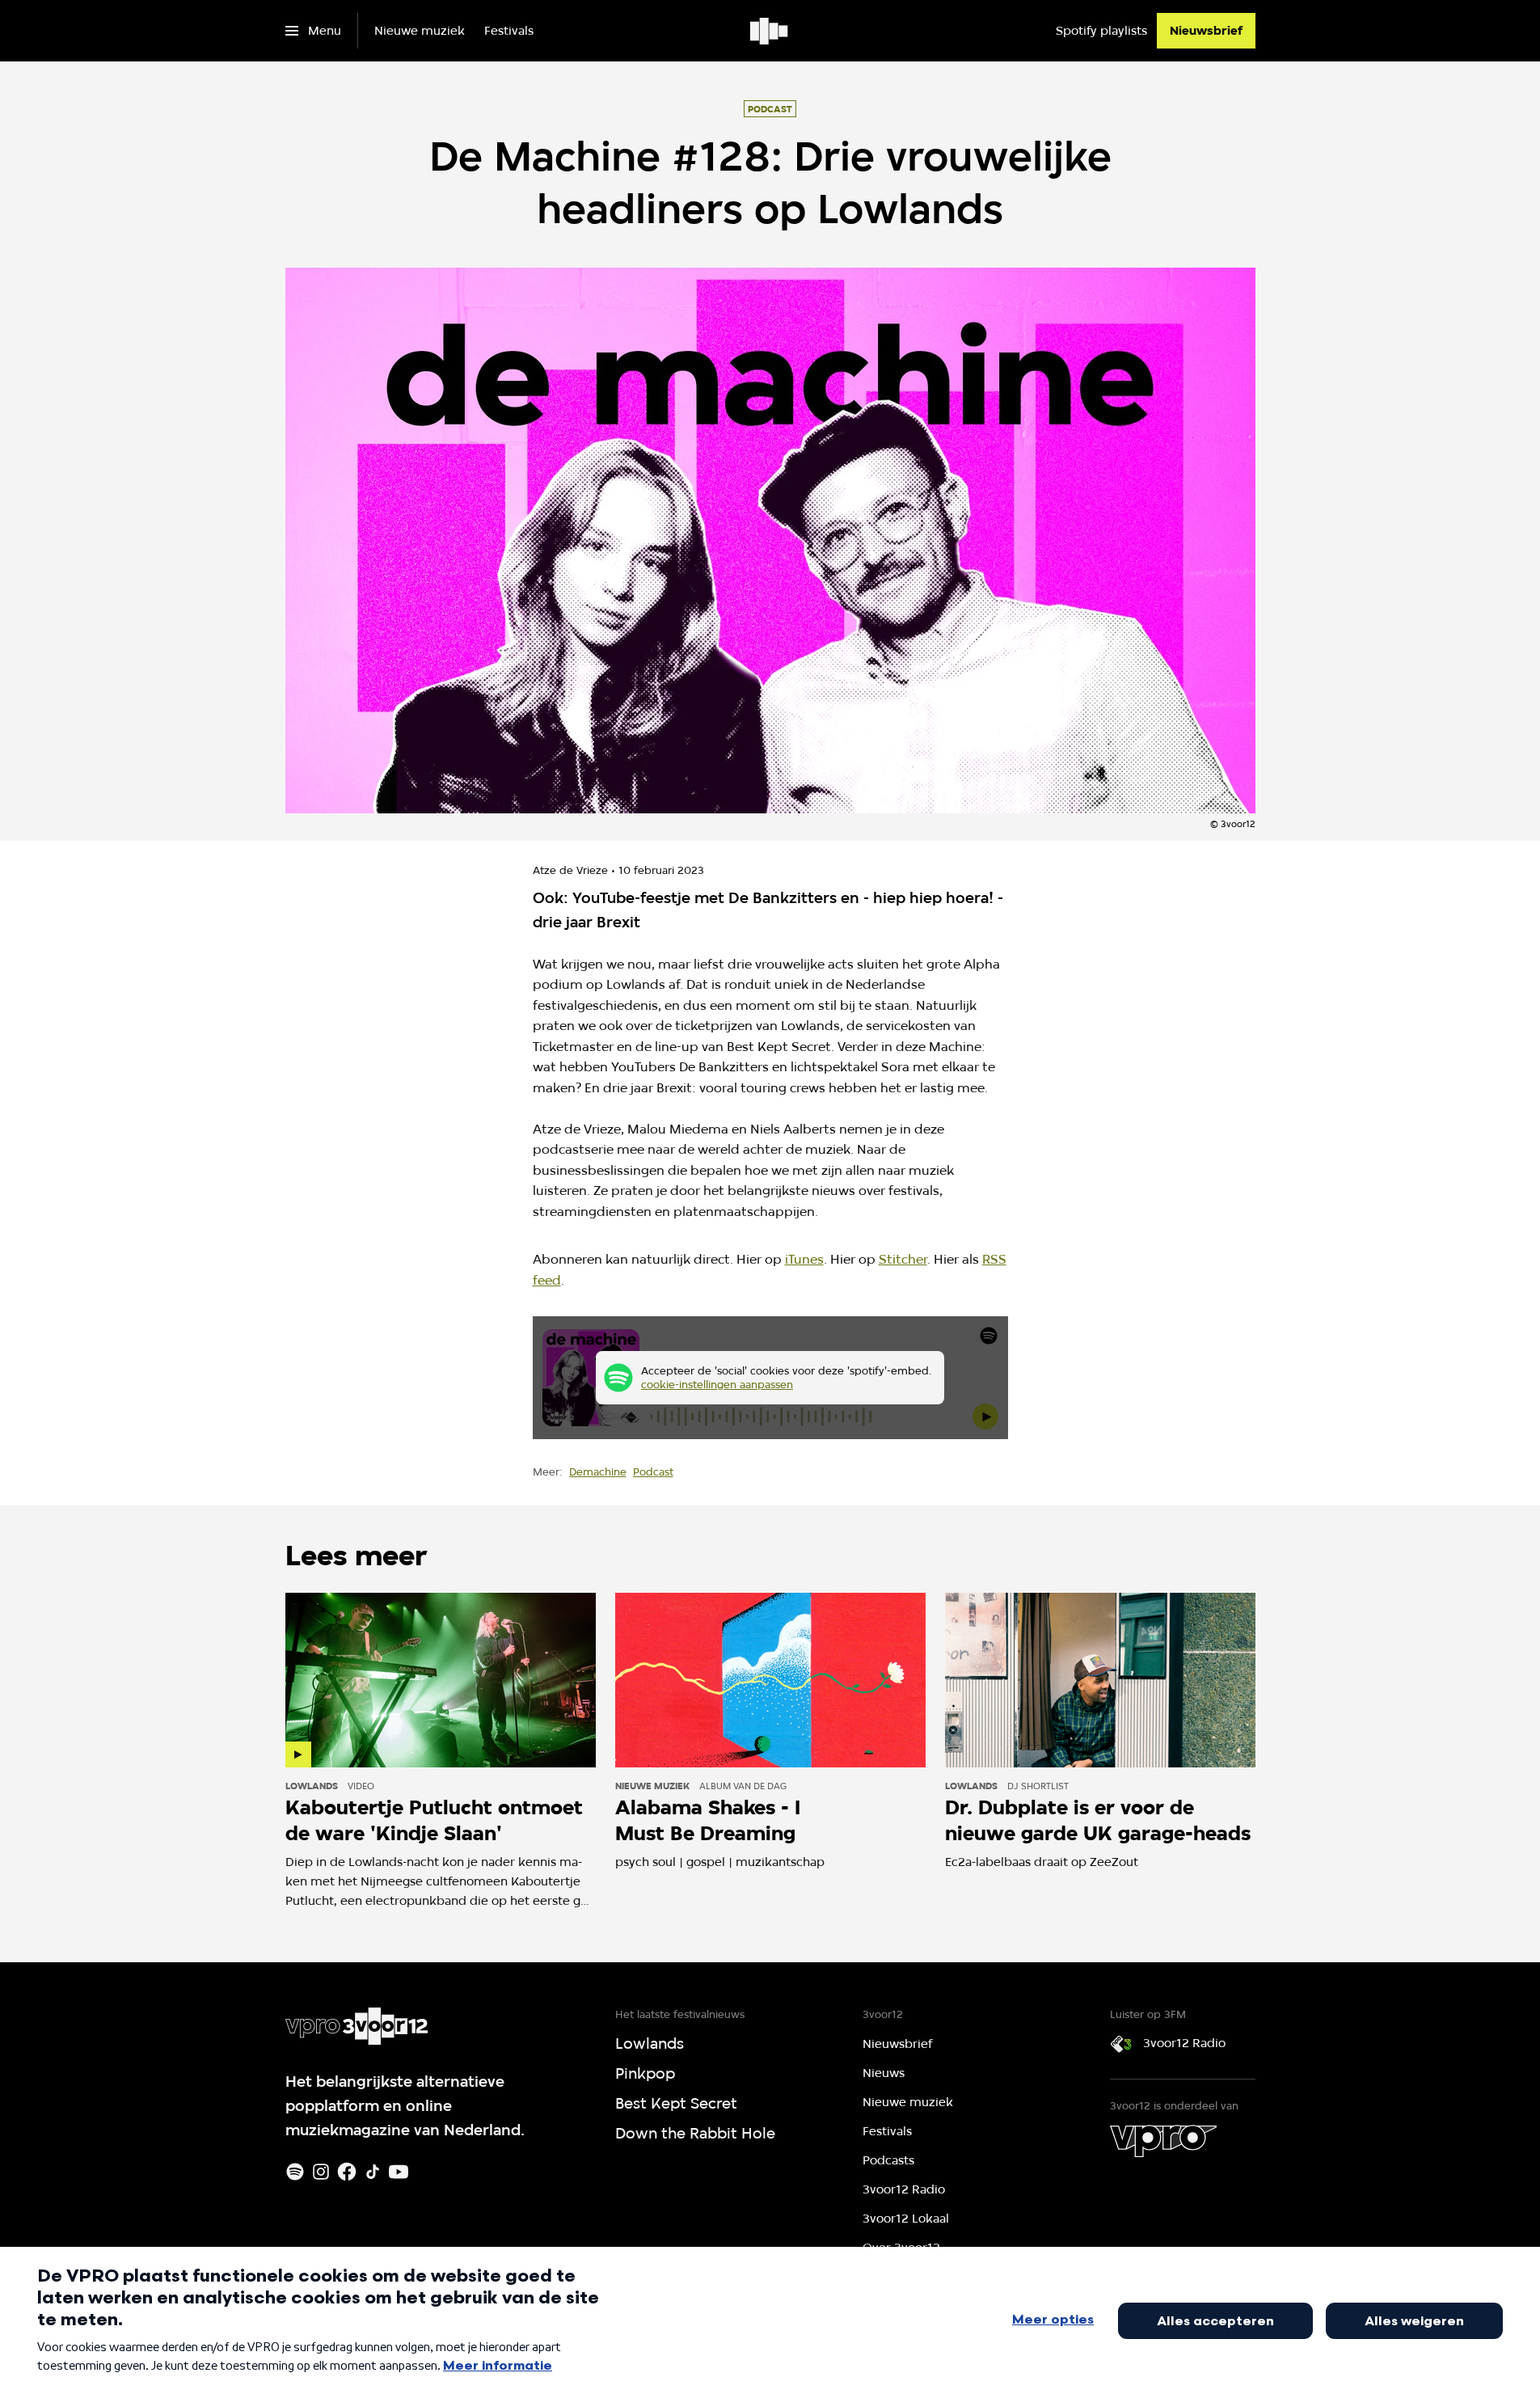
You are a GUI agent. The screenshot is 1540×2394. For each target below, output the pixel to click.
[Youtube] (399, 2172)
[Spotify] (295, 2172)
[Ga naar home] (770, 31)
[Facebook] (347, 2172)
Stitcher (903, 1259)
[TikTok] (373, 2172)
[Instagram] (321, 2172)
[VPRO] (1163, 2141)
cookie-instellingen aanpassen (717, 1384)
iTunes (804, 1259)
